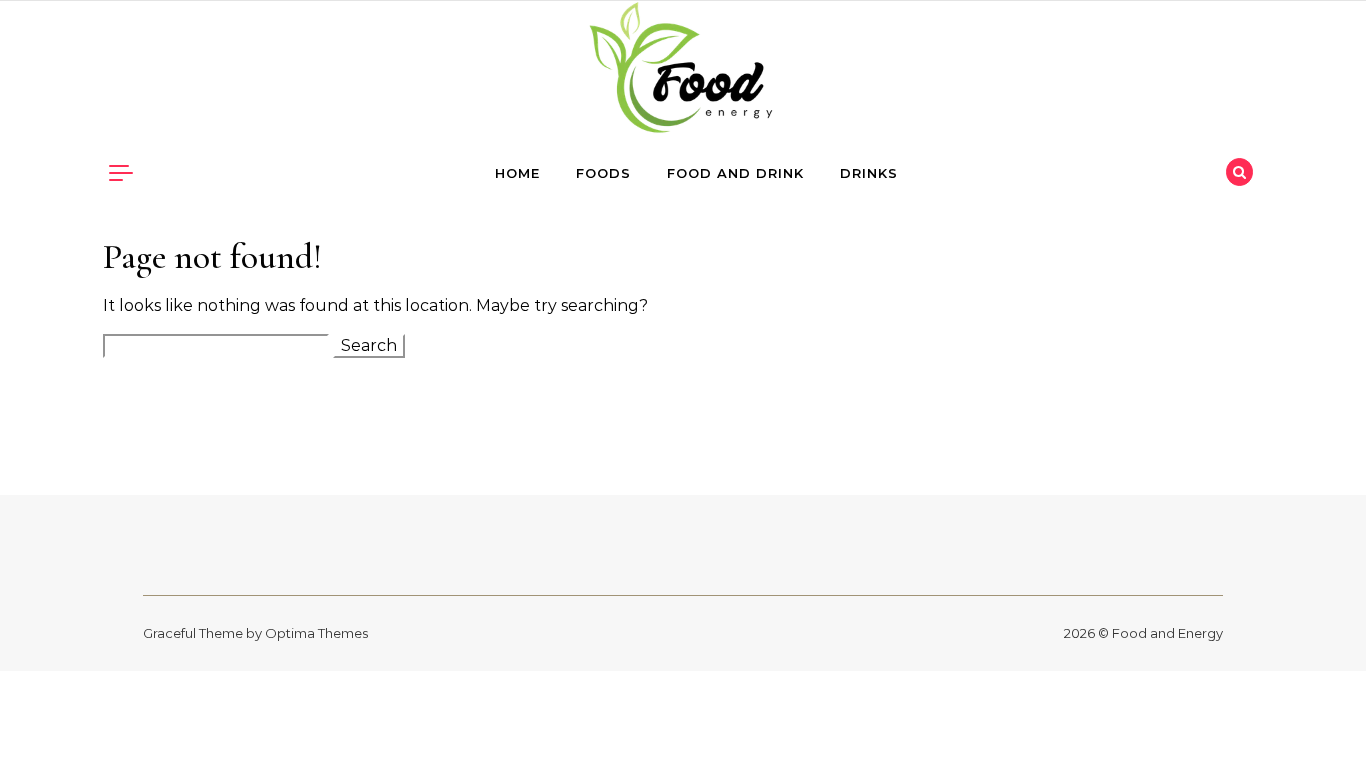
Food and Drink (735, 173)
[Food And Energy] (683, 72)
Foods (603, 173)
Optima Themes (316, 633)
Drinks (869, 173)
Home (517, 173)
